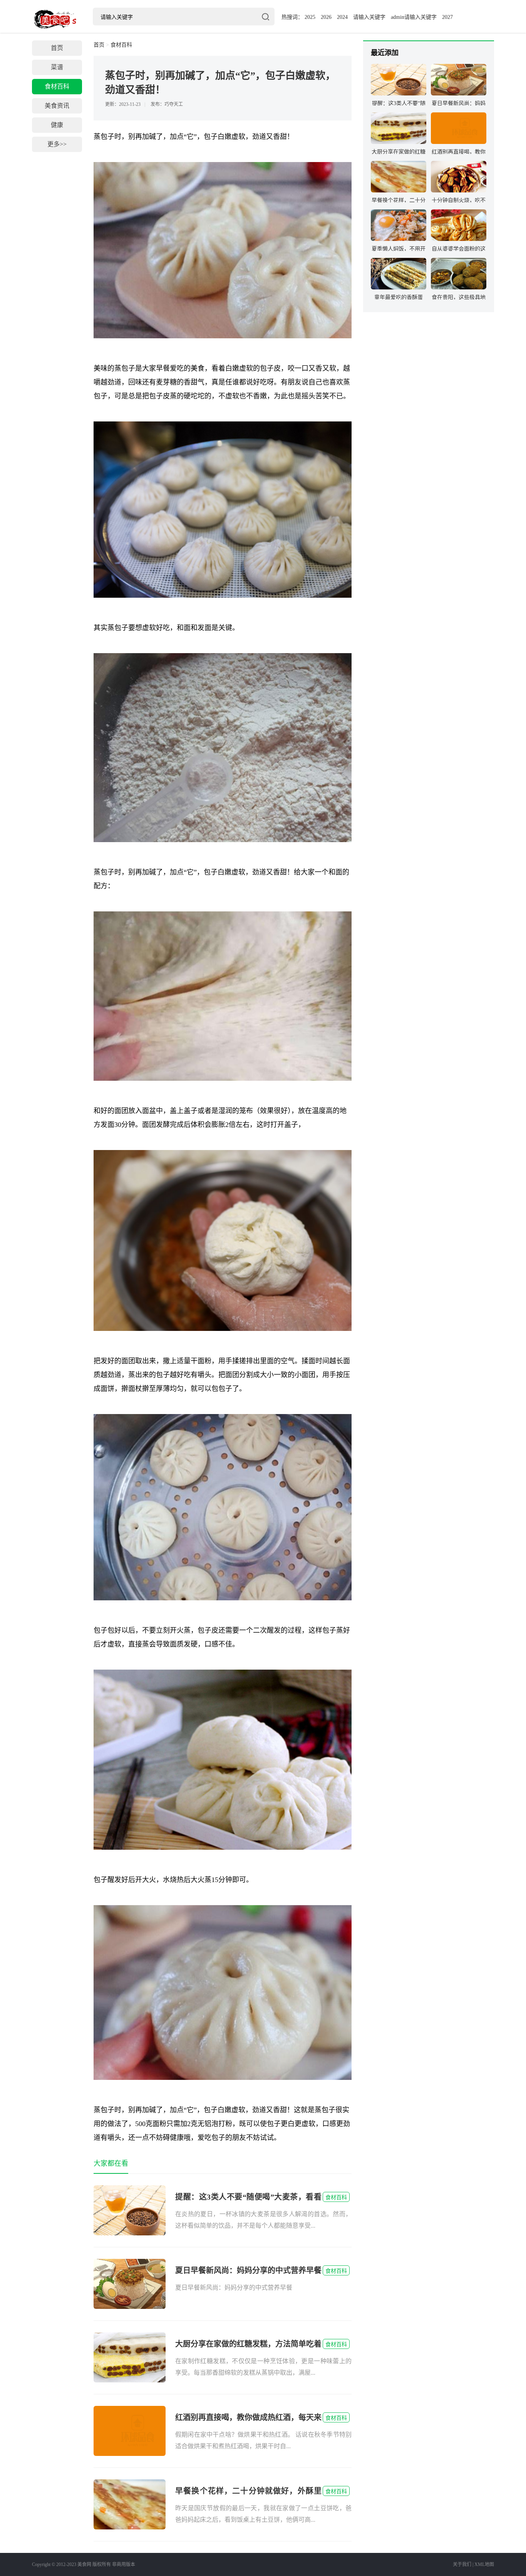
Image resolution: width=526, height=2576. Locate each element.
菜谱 (57, 67)
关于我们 (462, 2564)
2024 (342, 17)
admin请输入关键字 (414, 17)
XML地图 (484, 2564)
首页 (57, 48)
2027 (447, 17)
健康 (57, 125)
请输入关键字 (369, 17)
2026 (326, 17)
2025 (310, 17)
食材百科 (57, 86)
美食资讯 (57, 106)
